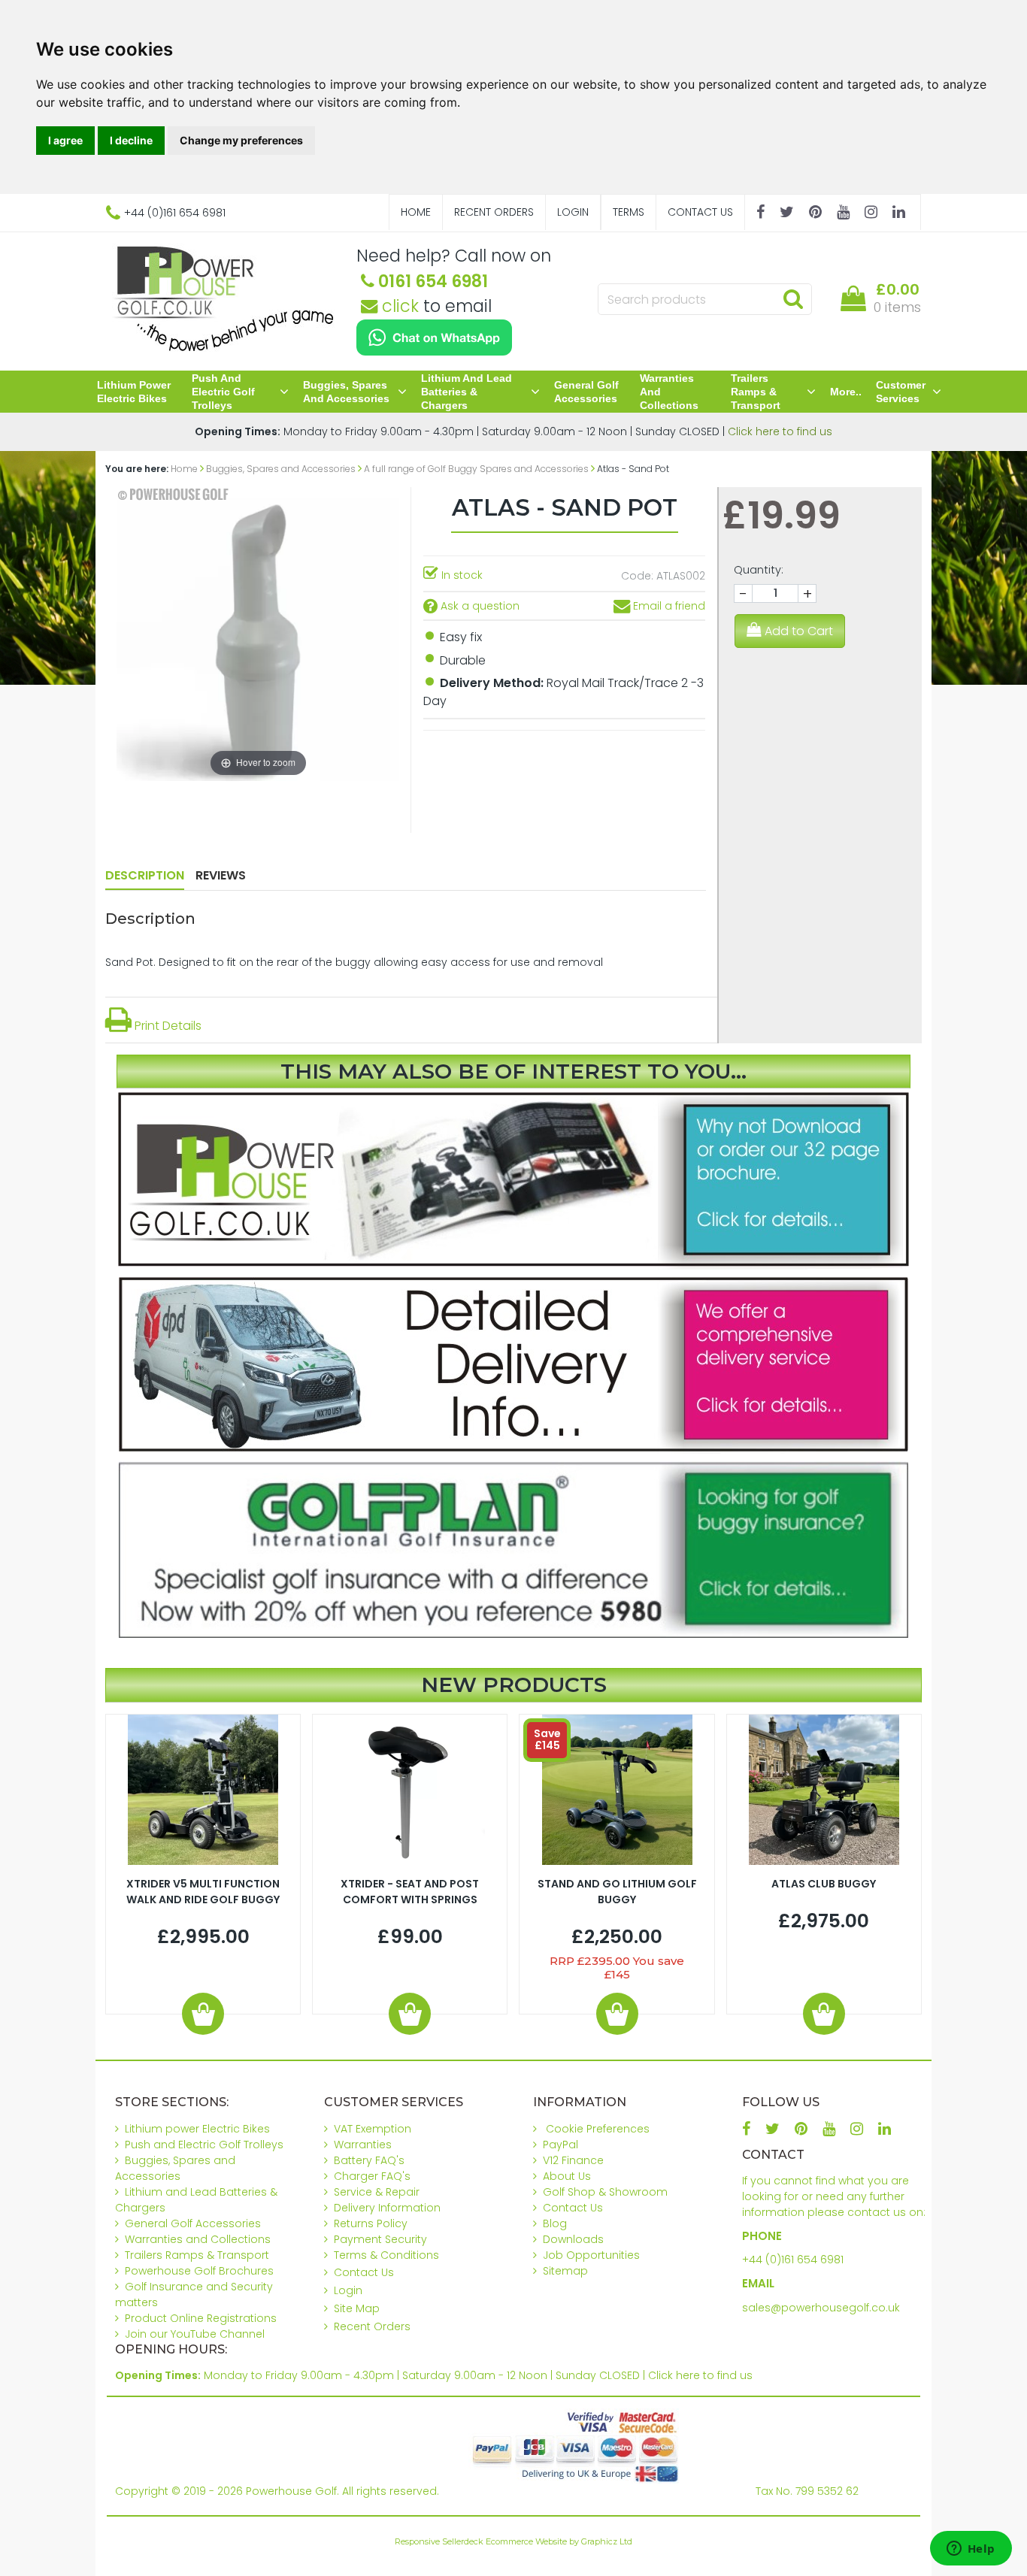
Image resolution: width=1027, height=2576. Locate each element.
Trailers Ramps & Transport (756, 392)
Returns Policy (371, 2223)
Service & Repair (377, 2192)
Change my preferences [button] (241, 140)
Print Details (167, 1026)
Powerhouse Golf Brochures (199, 2271)
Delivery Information (387, 2208)
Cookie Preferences (598, 2129)
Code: (637, 576)
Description (145, 875)
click (398, 306)
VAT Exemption (373, 2129)
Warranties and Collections (669, 392)
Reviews (221, 875)
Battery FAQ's (369, 2160)
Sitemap (565, 2271)
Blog (555, 2223)
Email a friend (668, 606)
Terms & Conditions (386, 2255)
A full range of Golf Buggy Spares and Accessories (476, 469)
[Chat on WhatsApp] (434, 338)
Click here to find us (780, 431)
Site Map (357, 2308)
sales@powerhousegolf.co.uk (821, 2308)
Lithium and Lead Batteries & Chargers (467, 392)
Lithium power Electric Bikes (134, 392)
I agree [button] (65, 140)
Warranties (363, 2145)
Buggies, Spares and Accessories (346, 392)
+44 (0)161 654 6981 (793, 2260)
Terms (629, 212)
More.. (846, 392)
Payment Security (380, 2239)
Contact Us (700, 212)
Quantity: (759, 570)
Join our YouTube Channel (195, 2334)
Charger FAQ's (372, 2176)
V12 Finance (573, 2160)
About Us (567, 2176)
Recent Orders (494, 212)
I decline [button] (131, 140)
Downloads (573, 2239)
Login (573, 212)
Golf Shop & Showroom (605, 2192)
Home (416, 212)
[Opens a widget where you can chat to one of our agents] (971, 2550)
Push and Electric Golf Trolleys (223, 392)
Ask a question (479, 606)
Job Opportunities (591, 2255)
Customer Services (901, 392)
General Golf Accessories (586, 392)
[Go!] (793, 298)
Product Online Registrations (201, 2318)
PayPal (560, 2145)
